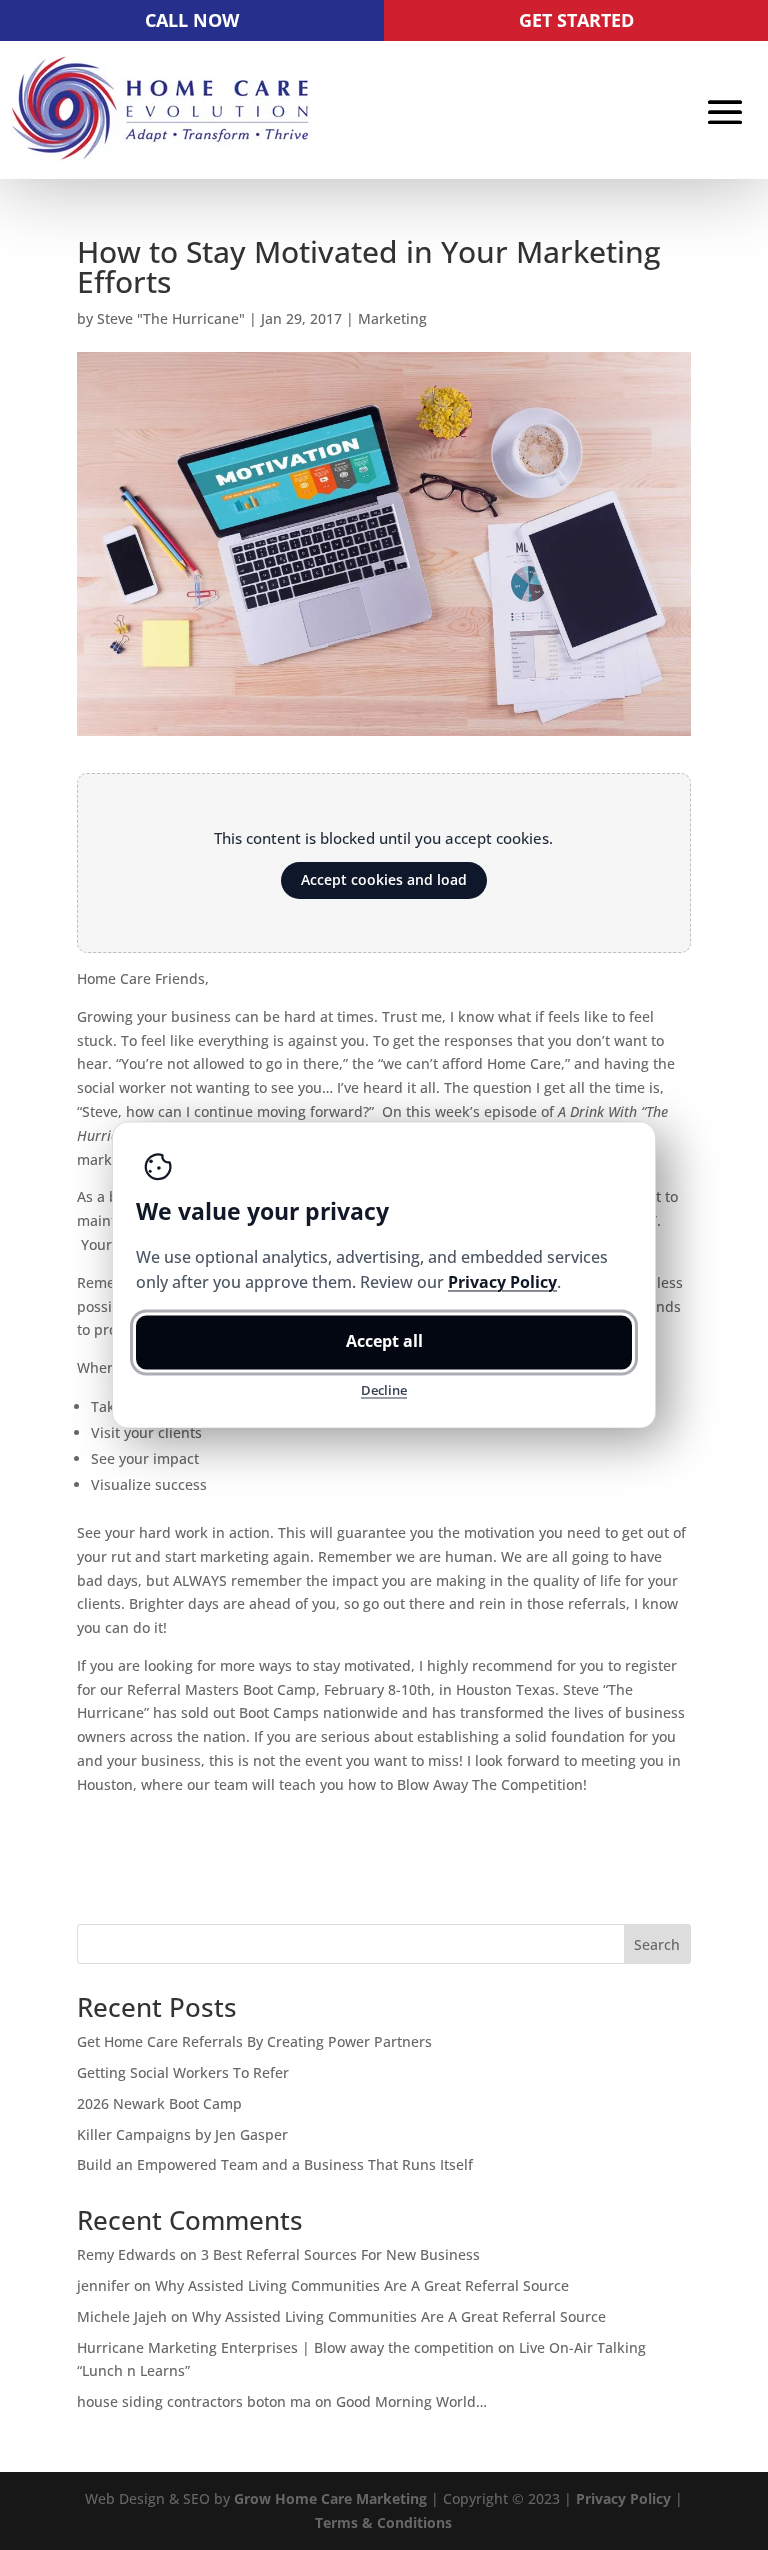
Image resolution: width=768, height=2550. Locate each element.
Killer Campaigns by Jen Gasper (182, 2134)
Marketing (392, 318)
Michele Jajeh (122, 2316)
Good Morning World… (411, 2401)
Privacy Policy (623, 2498)
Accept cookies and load (384, 879)
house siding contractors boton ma (194, 2401)
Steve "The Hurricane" (171, 318)
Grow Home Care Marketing (330, 2498)
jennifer (103, 2285)
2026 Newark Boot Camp (159, 2103)
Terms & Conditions (383, 2522)
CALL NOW (192, 20)
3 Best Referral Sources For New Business (340, 2254)
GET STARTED (576, 20)
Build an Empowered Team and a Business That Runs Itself (275, 2164)
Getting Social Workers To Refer (183, 2072)
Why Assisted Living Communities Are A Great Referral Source (362, 2285)
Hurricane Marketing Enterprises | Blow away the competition (285, 2347)
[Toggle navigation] (725, 112)
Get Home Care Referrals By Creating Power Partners (254, 2041)
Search (657, 1944)
